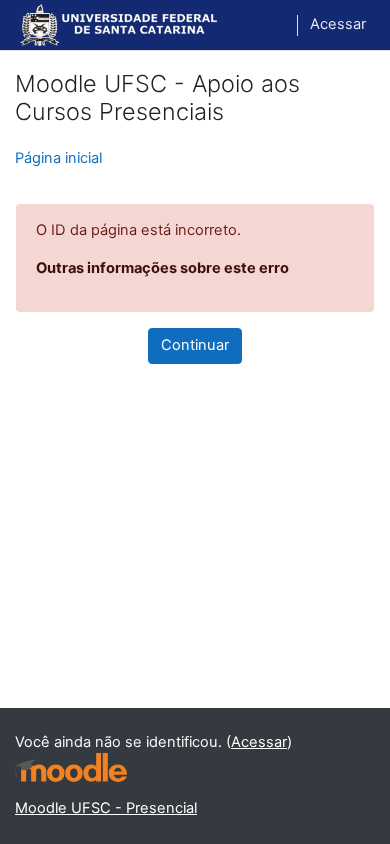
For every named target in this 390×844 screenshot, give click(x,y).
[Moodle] (71, 767)
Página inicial (58, 158)
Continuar (195, 345)
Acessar (338, 24)
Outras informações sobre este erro (162, 268)
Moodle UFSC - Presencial (106, 808)
